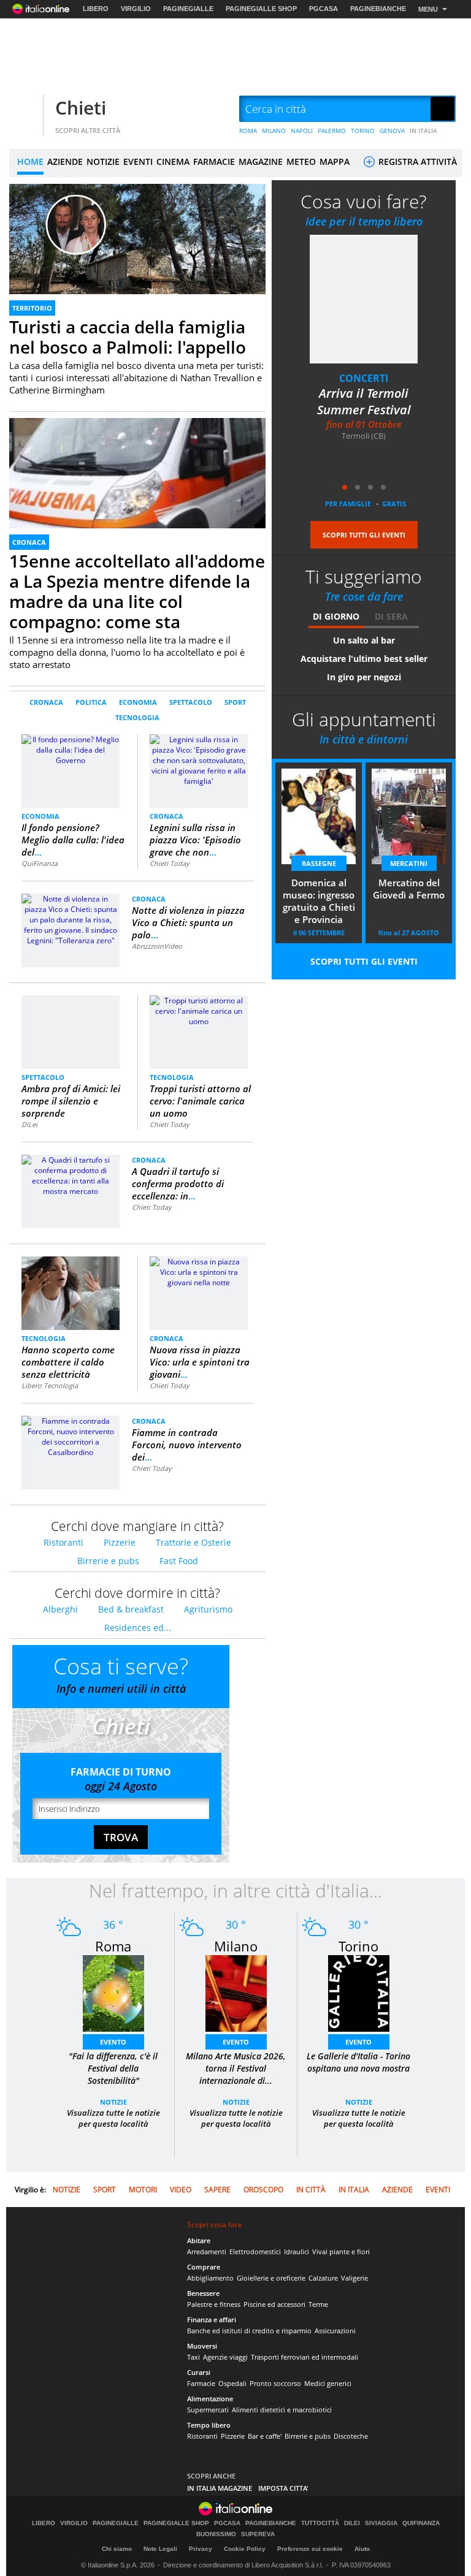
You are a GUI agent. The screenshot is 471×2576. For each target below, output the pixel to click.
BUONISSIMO (216, 2534)
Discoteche (351, 2436)
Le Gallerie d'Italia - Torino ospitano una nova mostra (358, 2062)
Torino (358, 1946)
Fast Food (179, 1561)
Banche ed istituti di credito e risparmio (249, 2331)
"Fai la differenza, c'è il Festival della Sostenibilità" (113, 2068)
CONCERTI (364, 378)
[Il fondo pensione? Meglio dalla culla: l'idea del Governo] (71, 749)
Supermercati (208, 2410)
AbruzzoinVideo (157, 946)
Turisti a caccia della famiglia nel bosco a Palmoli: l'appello (128, 337)
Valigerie (354, 2278)
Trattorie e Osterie (193, 1542)
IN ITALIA (423, 131)
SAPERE (217, 2190)
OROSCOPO (263, 2190)
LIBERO (96, 9)
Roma (113, 1946)
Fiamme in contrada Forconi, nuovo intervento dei (187, 1445)
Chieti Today (170, 863)
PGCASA (324, 9)
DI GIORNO (336, 616)
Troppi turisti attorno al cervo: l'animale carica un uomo (200, 1101)
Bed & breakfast (131, 1609)
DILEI (352, 2523)
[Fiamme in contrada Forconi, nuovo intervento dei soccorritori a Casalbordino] (71, 1436)
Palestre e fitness (214, 2304)
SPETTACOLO (191, 702)
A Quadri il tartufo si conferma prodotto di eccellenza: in (178, 1184)
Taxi (193, 2357)
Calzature (323, 2278)
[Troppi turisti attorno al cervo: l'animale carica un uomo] (199, 1010)
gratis (394, 503)
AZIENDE (65, 161)
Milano (236, 1946)
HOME (30, 161)
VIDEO (181, 2190)
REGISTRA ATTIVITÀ (416, 161)
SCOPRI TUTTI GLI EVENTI (364, 535)
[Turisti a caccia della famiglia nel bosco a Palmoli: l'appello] (137, 256)
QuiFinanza (40, 863)
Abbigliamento (210, 2278)
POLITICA (91, 702)
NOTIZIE (103, 161)
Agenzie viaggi (225, 2357)
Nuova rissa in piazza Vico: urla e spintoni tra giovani (200, 1362)
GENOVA (392, 131)
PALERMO (332, 131)
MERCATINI (409, 863)
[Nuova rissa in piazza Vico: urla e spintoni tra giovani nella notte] (199, 1271)
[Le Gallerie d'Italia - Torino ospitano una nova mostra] (359, 1993)
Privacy (201, 2549)
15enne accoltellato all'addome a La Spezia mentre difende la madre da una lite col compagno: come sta (137, 591)
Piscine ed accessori (274, 2304)
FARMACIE (214, 161)
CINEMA (173, 161)
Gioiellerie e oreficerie (271, 2278)
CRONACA (29, 542)
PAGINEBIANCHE (378, 9)
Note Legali (160, 2549)
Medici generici (328, 2383)
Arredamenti (207, 2251)
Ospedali (232, 2383)
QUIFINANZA (421, 2523)
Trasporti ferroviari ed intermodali (304, 2357)
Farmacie (201, 2383)
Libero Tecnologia (50, 1385)
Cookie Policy (245, 2549)
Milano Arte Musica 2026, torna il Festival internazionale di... (236, 2068)
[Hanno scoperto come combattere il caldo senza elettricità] (71, 1293)
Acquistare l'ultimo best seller (364, 659)
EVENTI (138, 161)
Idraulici (297, 2251)
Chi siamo (117, 2549)
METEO (301, 161)
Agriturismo (208, 1609)
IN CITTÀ (311, 2190)
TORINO (363, 131)
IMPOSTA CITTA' (283, 2488)
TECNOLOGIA (137, 717)
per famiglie (348, 503)
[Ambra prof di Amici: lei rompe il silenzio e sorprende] (71, 1031)
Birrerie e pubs (108, 1561)
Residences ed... (138, 1628)
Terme (318, 2304)
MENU (428, 9)
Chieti (81, 108)
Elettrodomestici (255, 2251)
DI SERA (391, 616)
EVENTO (113, 2042)
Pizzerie (120, 1542)
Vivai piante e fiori (341, 2251)
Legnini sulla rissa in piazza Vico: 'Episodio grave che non (195, 840)
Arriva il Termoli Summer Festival (364, 401)
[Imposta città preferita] (25, 109)
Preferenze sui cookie (310, 2549)
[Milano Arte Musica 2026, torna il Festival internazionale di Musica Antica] (236, 1993)
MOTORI (143, 2190)
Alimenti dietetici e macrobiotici (282, 2410)
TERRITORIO (32, 308)
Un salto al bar (364, 640)
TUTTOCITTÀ (320, 2523)
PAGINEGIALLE (188, 9)
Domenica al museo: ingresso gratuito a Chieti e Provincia (319, 901)
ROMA (248, 131)
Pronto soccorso (275, 2383)
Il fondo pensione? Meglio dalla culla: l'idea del (73, 840)
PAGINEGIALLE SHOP (261, 9)
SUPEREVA (258, 2534)
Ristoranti (63, 1542)
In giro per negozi (364, 677)
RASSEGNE (319, 863)
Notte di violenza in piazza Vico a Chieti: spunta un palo (188, 922)
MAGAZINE (261, 161)
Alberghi (60, 1609)
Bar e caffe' (265, 2436)
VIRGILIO (136, 9)
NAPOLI (302, 131)
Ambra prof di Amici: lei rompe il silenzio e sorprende (71, 1101)
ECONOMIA (138, 702)
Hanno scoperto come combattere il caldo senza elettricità (68, 1362)
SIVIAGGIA (381, 2523)
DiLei (29, 1124)
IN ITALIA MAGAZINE (220, 2488)
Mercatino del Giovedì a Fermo (409, 889)
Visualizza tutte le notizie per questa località (113, 2118)
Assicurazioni (335, 2331)
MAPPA (335, 161)
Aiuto (362, 2549)
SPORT (235, 702)
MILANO (274, 131)
